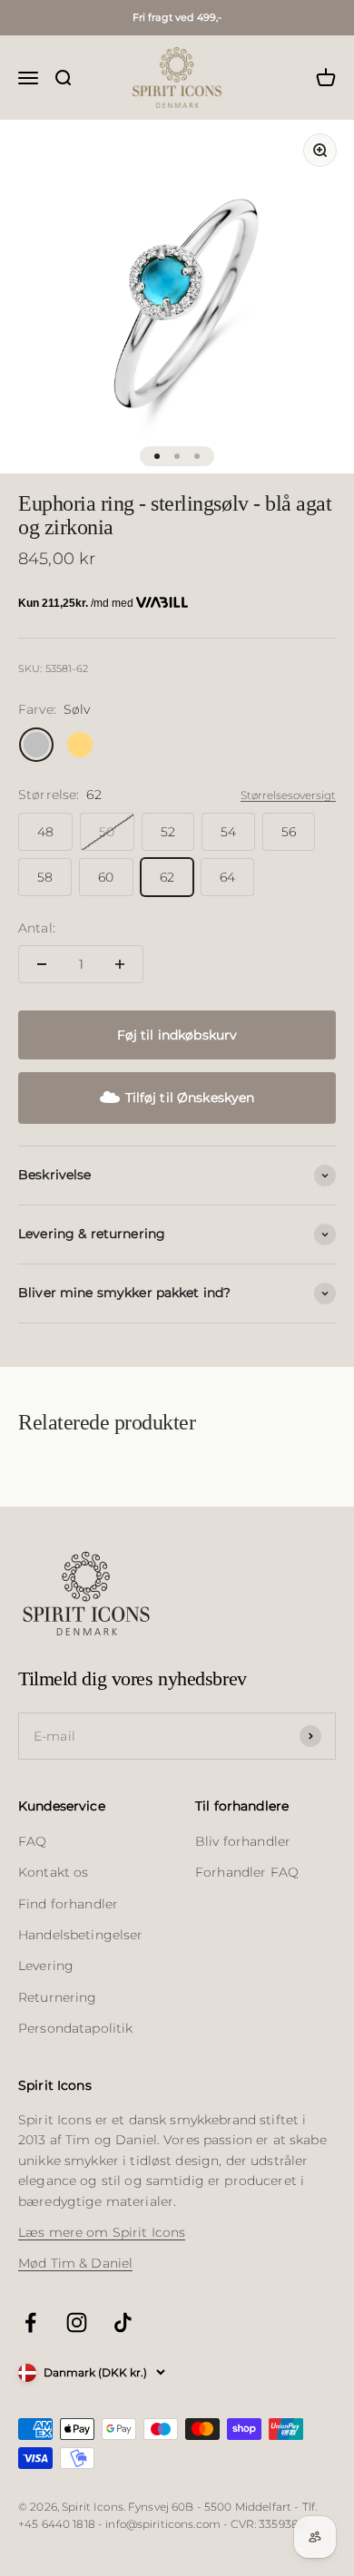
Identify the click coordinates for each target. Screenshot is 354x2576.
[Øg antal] (120, 964)
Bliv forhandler (243, 1841)
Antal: (37, 928)
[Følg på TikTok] (123, 2322)
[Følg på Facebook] (30, 2322)
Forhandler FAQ (247, 1872)
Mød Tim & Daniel (75, 2263)
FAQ (32, 1841)
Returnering (58, 1997)
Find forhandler (68, 1904)
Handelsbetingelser (81, 1935)
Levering (46, 1966)
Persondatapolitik (75, 2028)
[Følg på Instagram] (77, 2322)
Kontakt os (53, 1872)
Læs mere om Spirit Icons (102, 2232)
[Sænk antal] (42, 964)
